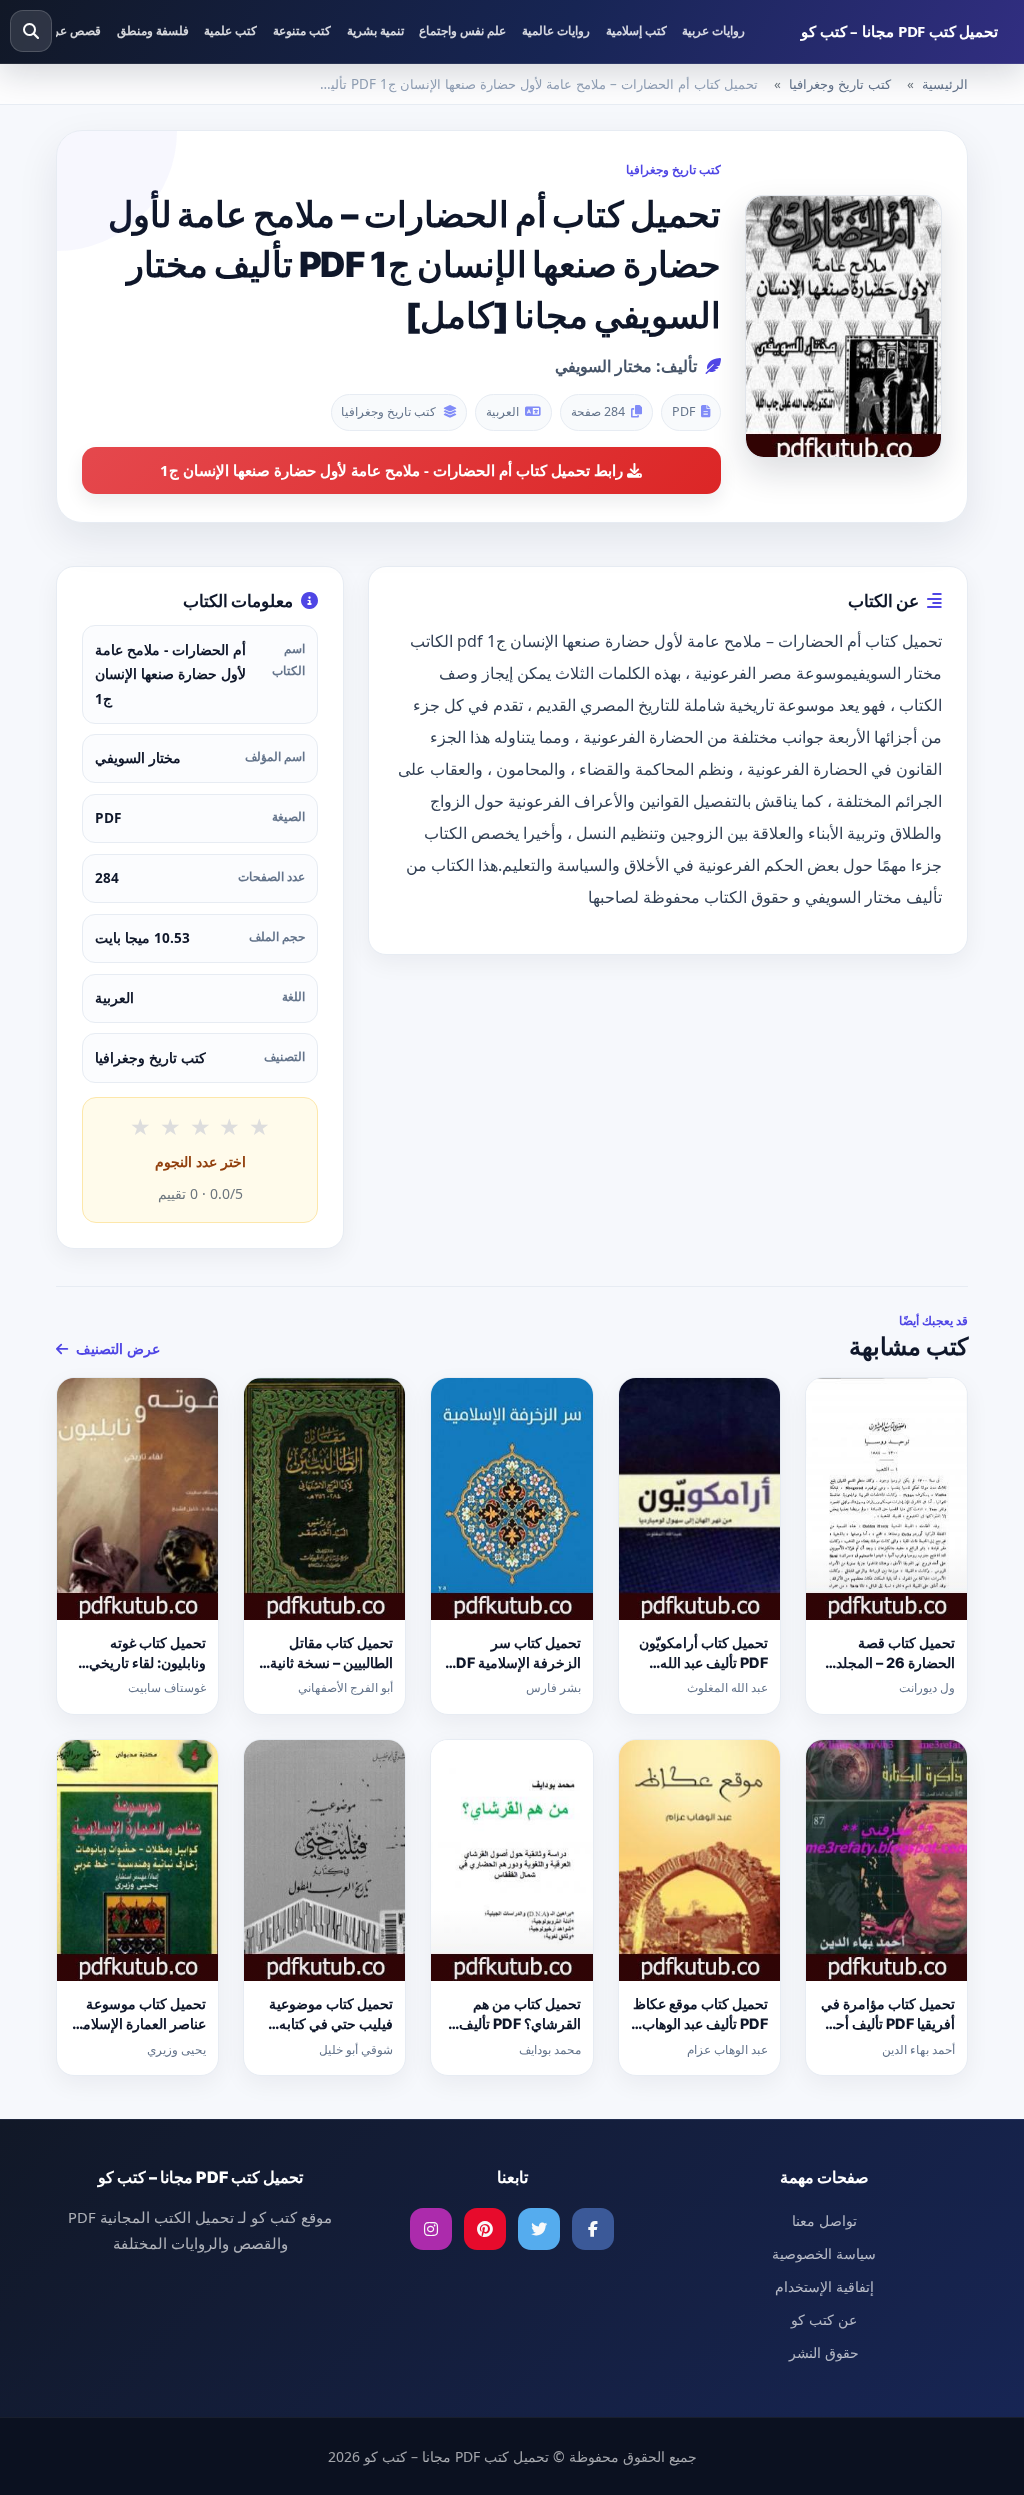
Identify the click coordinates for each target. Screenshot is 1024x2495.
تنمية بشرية (375, 30)
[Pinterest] (485, 2229)
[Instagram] (431, 2229)
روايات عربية (713, 30)
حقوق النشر (824, 2352)
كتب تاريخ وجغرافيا (840, 84)
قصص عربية (70, 30)
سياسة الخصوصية (824, 2253)
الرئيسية (945, 84)
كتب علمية (230, 30)
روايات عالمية (556, 30)
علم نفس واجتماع (462, 30)
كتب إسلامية (636, 30)
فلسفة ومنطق (153, 30)
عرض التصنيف (116, 1348)
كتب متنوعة (302, 30)
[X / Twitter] (539, 2229)
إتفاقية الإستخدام (824, 2286)
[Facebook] (593, 2229)
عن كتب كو (824, 2319)
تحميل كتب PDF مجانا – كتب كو (899, 31)
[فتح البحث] (31, 31)
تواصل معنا (824, 2220)
